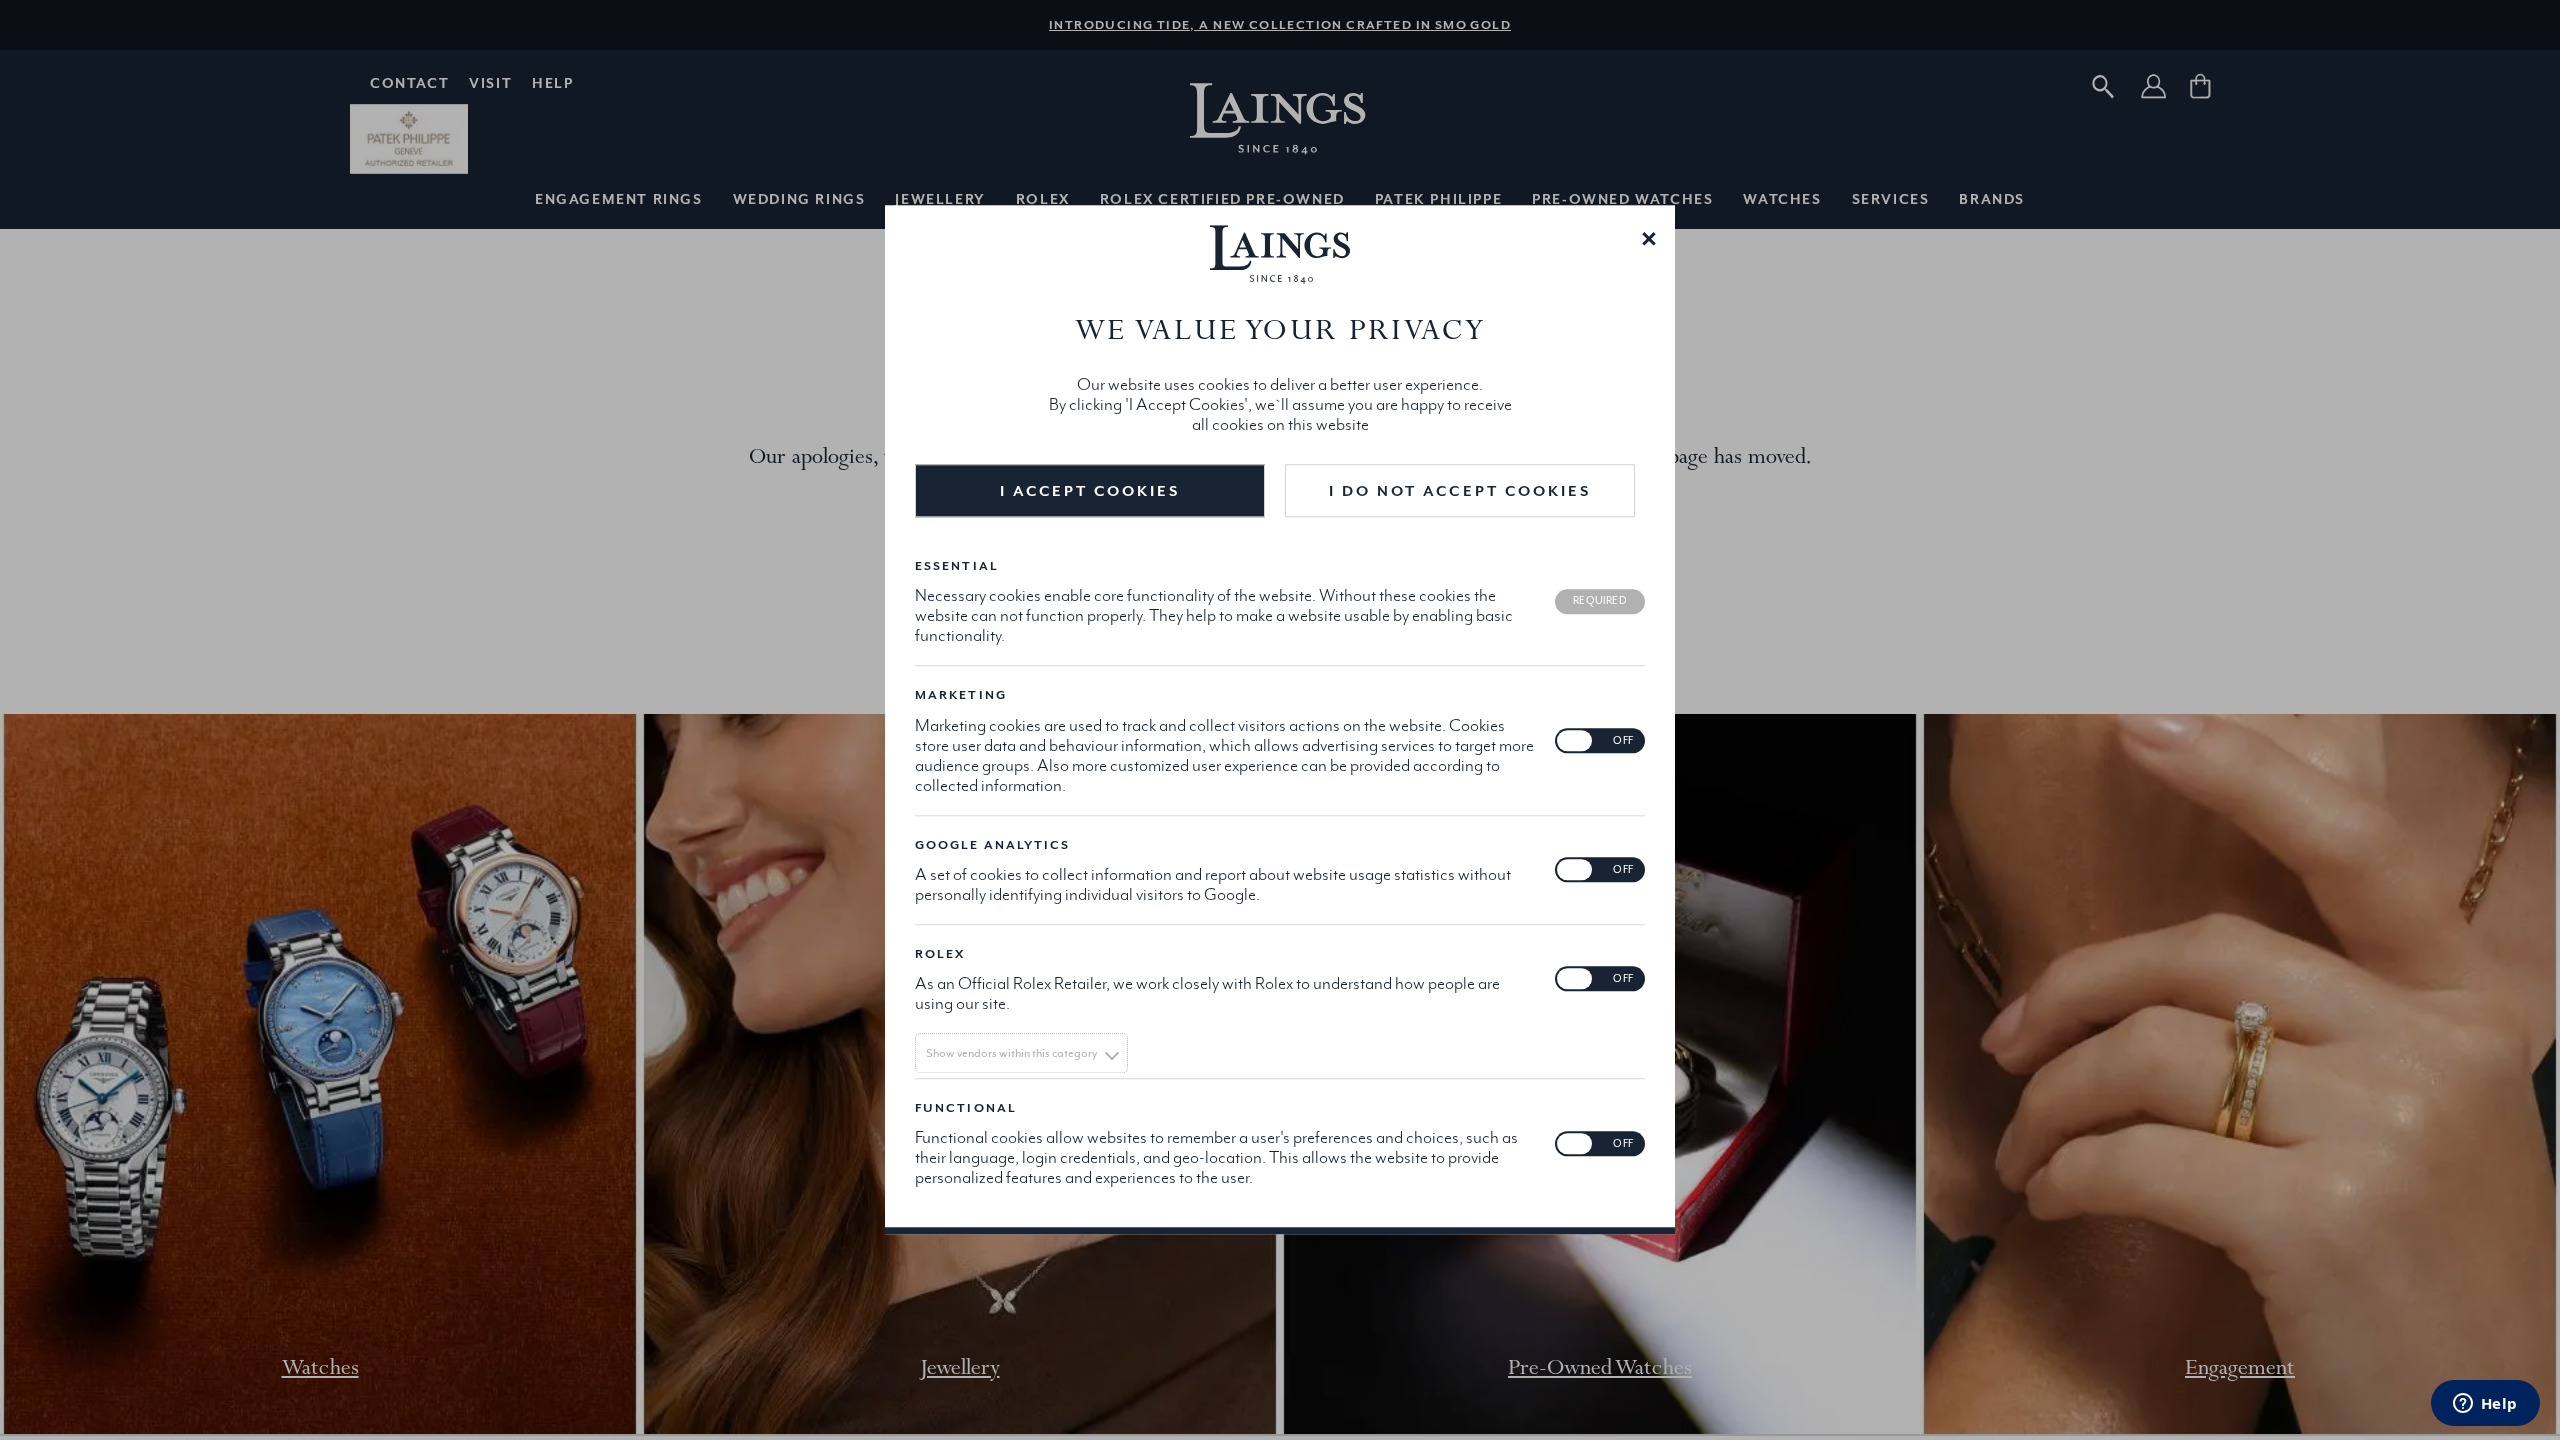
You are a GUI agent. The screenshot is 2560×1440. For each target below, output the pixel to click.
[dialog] (1280, 719)
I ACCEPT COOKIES (1090, 491)
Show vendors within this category (1011, 1053)
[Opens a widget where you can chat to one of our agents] (2485, 1405)
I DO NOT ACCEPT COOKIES (1460, 491)
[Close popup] (1649, 237)
